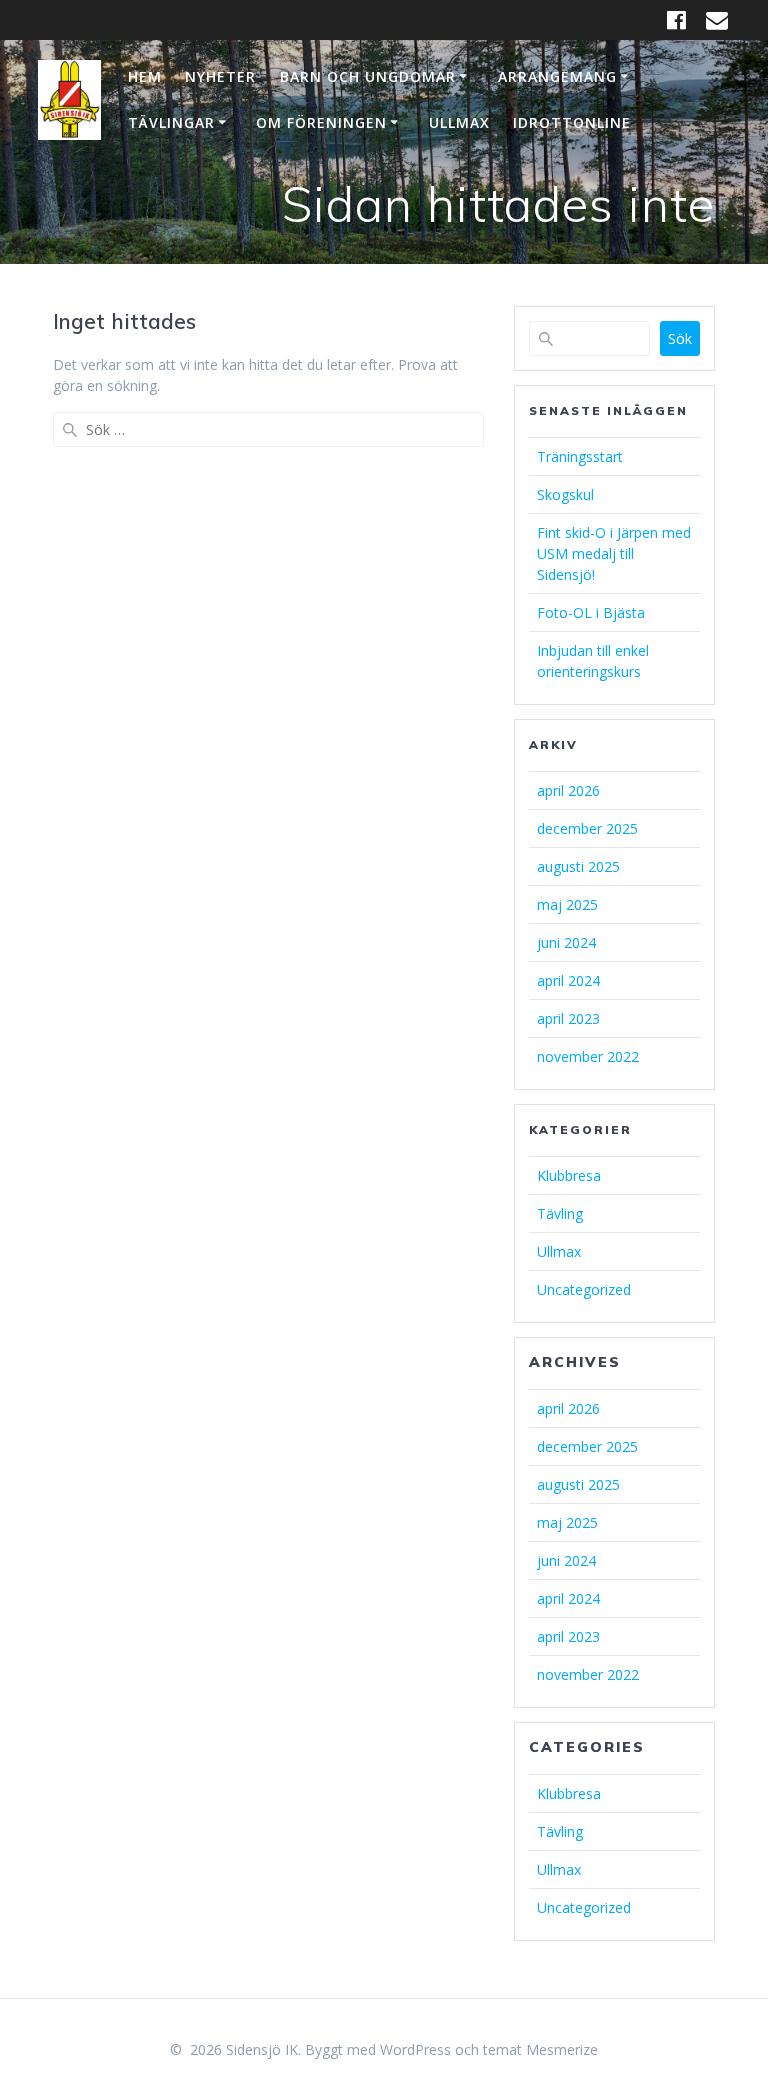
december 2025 (587, 828)
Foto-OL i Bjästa (591, 612)
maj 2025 (567, 904)
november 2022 (588, 1056)
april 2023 (568, 1018)
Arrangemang (557, 76)
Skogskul (565, 494)
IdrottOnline (572, 122)
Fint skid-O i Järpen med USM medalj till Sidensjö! (614, 553)
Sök (680, 338)
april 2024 (568, 980)
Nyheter (220, 76)
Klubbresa (569, 1175)
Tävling (560, 1213)
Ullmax (459, 122)
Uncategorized (584, 1289)
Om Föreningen (321, 122)
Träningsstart (580, 456)
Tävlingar (171, 122)
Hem (145, 76)
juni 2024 (566, 942)
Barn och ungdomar (368, 76)
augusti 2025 (578, 866)
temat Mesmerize (540, 2049)
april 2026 (568, 790)
